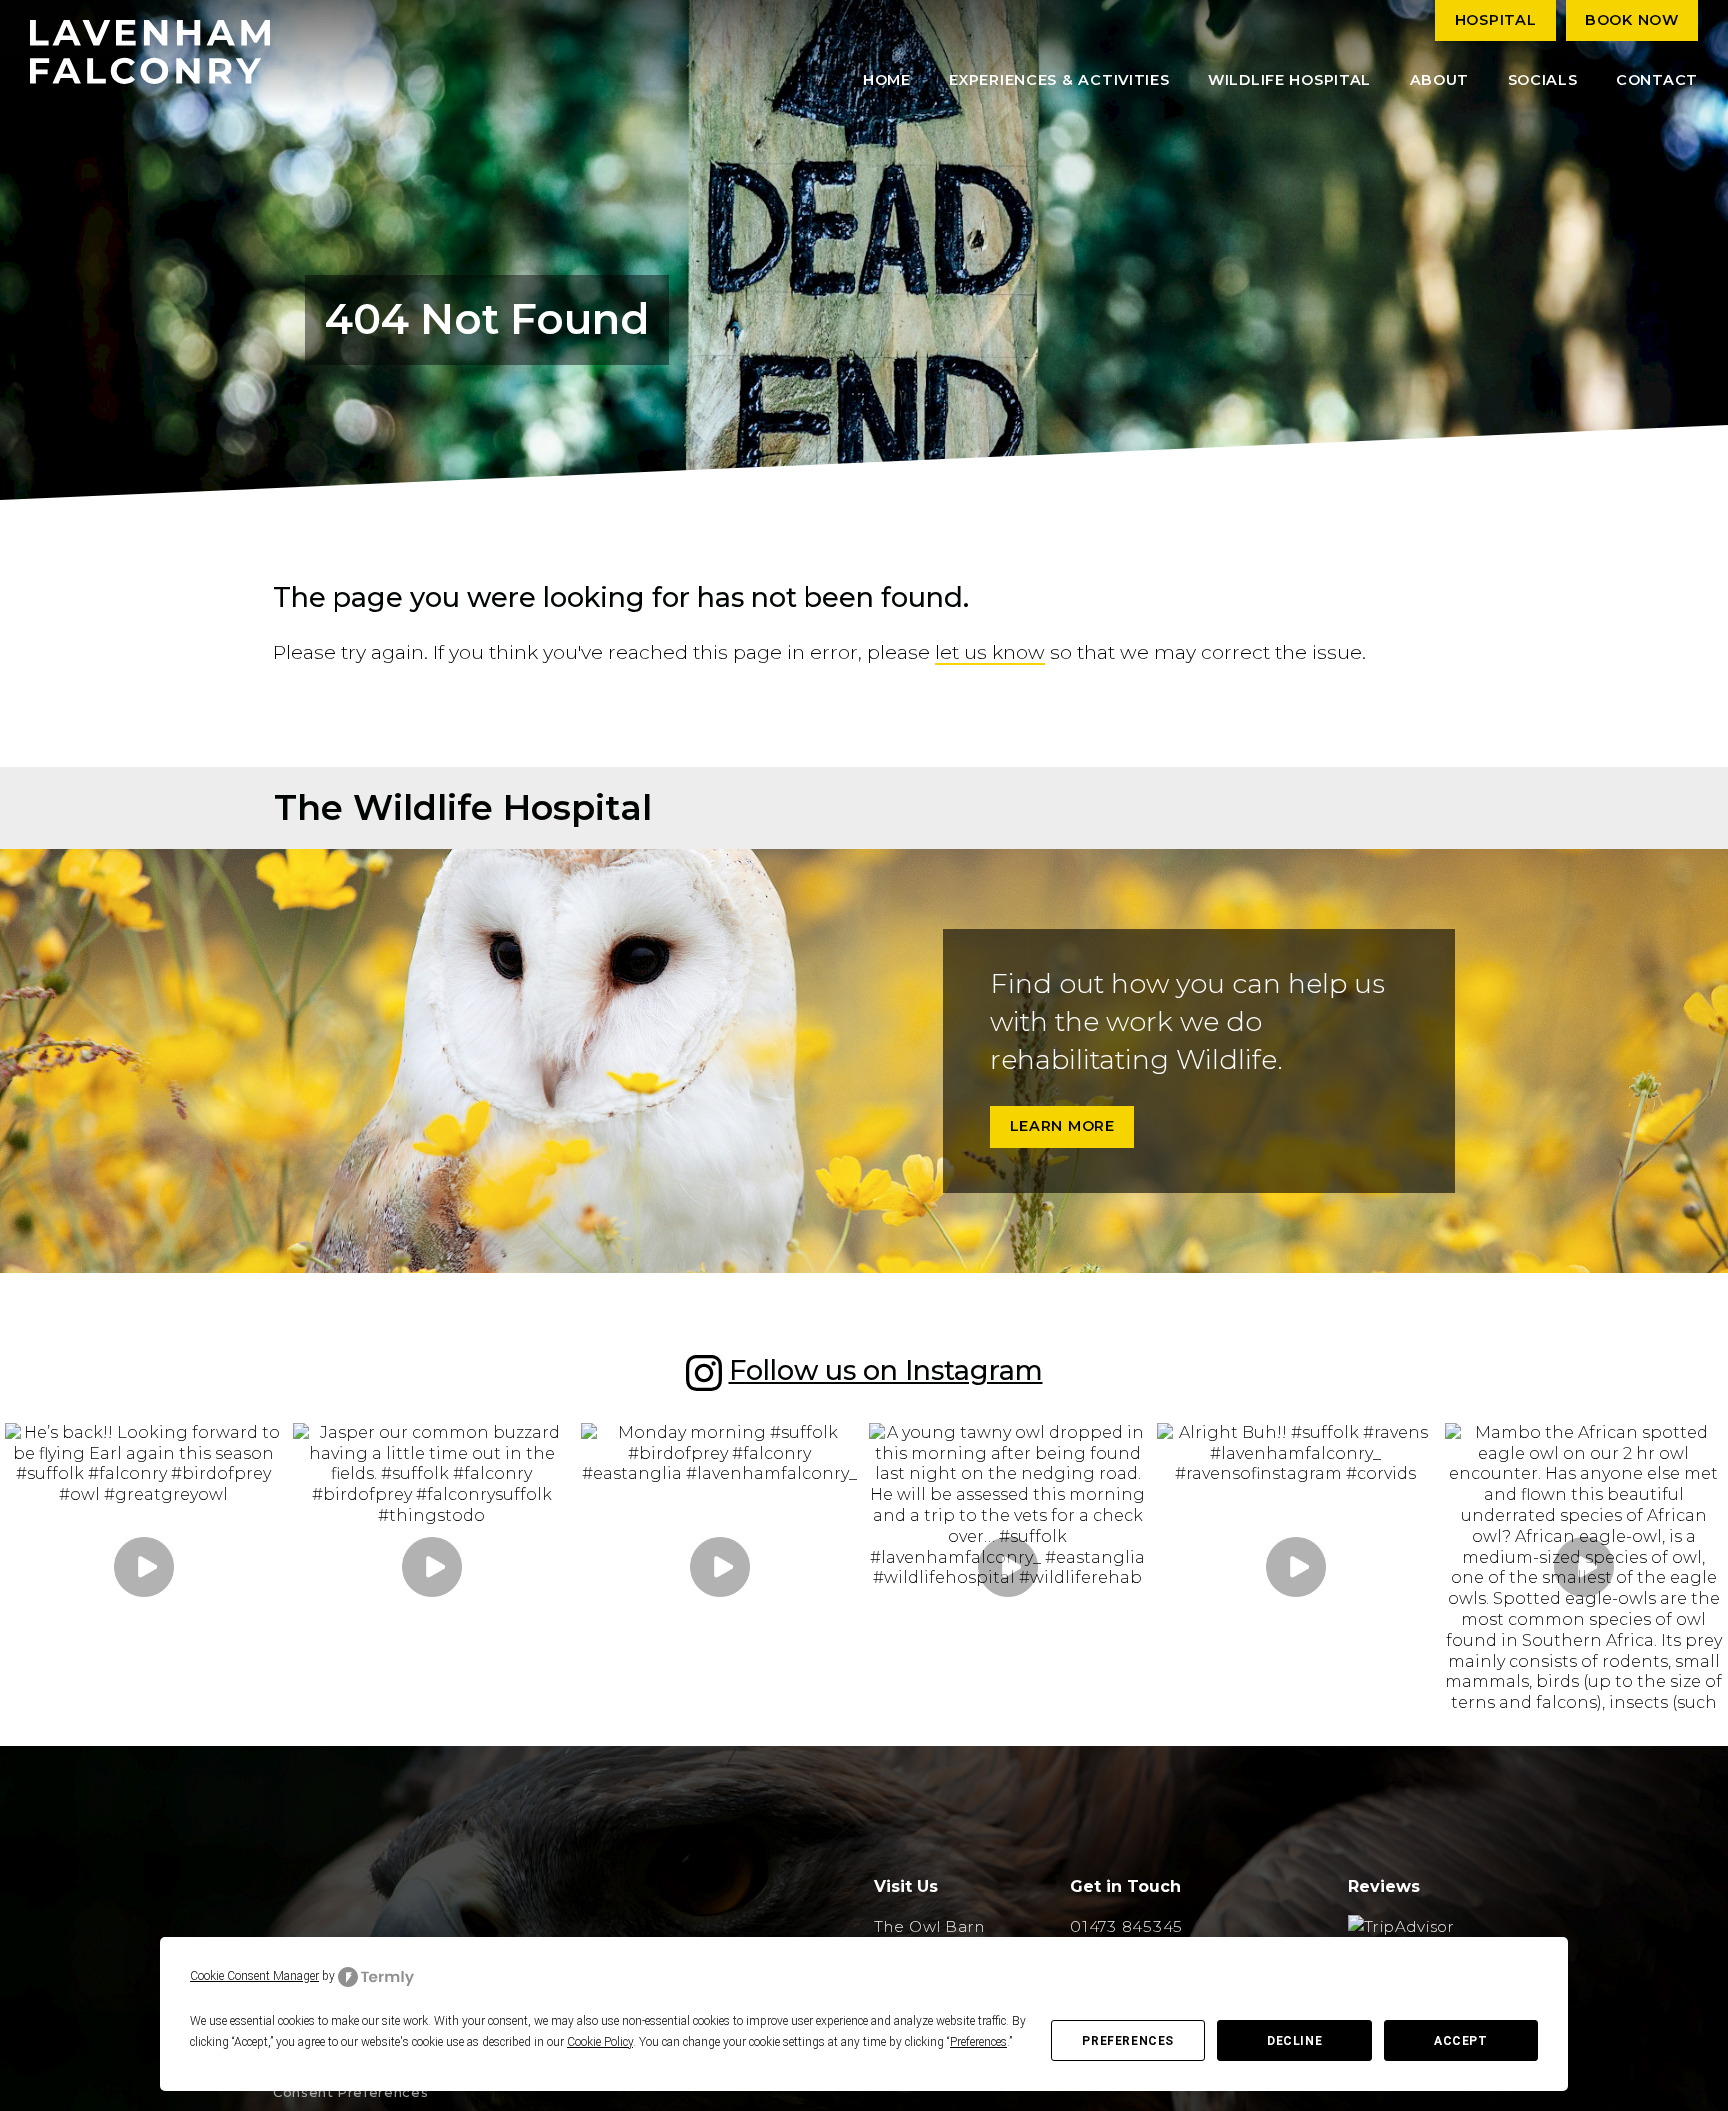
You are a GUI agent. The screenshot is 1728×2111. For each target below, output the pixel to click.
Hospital (1496, 20)
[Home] (150, 52)
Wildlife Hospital (1289, 80)
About (1440, 80)
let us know (990, 652)
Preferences (1128, 2041)
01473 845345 (1126, 1926)
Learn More (1062, 1126)
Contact (1657, 80)
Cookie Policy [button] (600, 2042)
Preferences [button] (978, 2042)
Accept (1461, 2041)
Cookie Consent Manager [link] (254, 1976)
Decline (1294, 2041)
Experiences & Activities (1059, 80)
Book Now (1632, 20)
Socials (1543, 80)
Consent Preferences (350, 2092)
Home (887, 80)
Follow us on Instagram (886, 1370)
